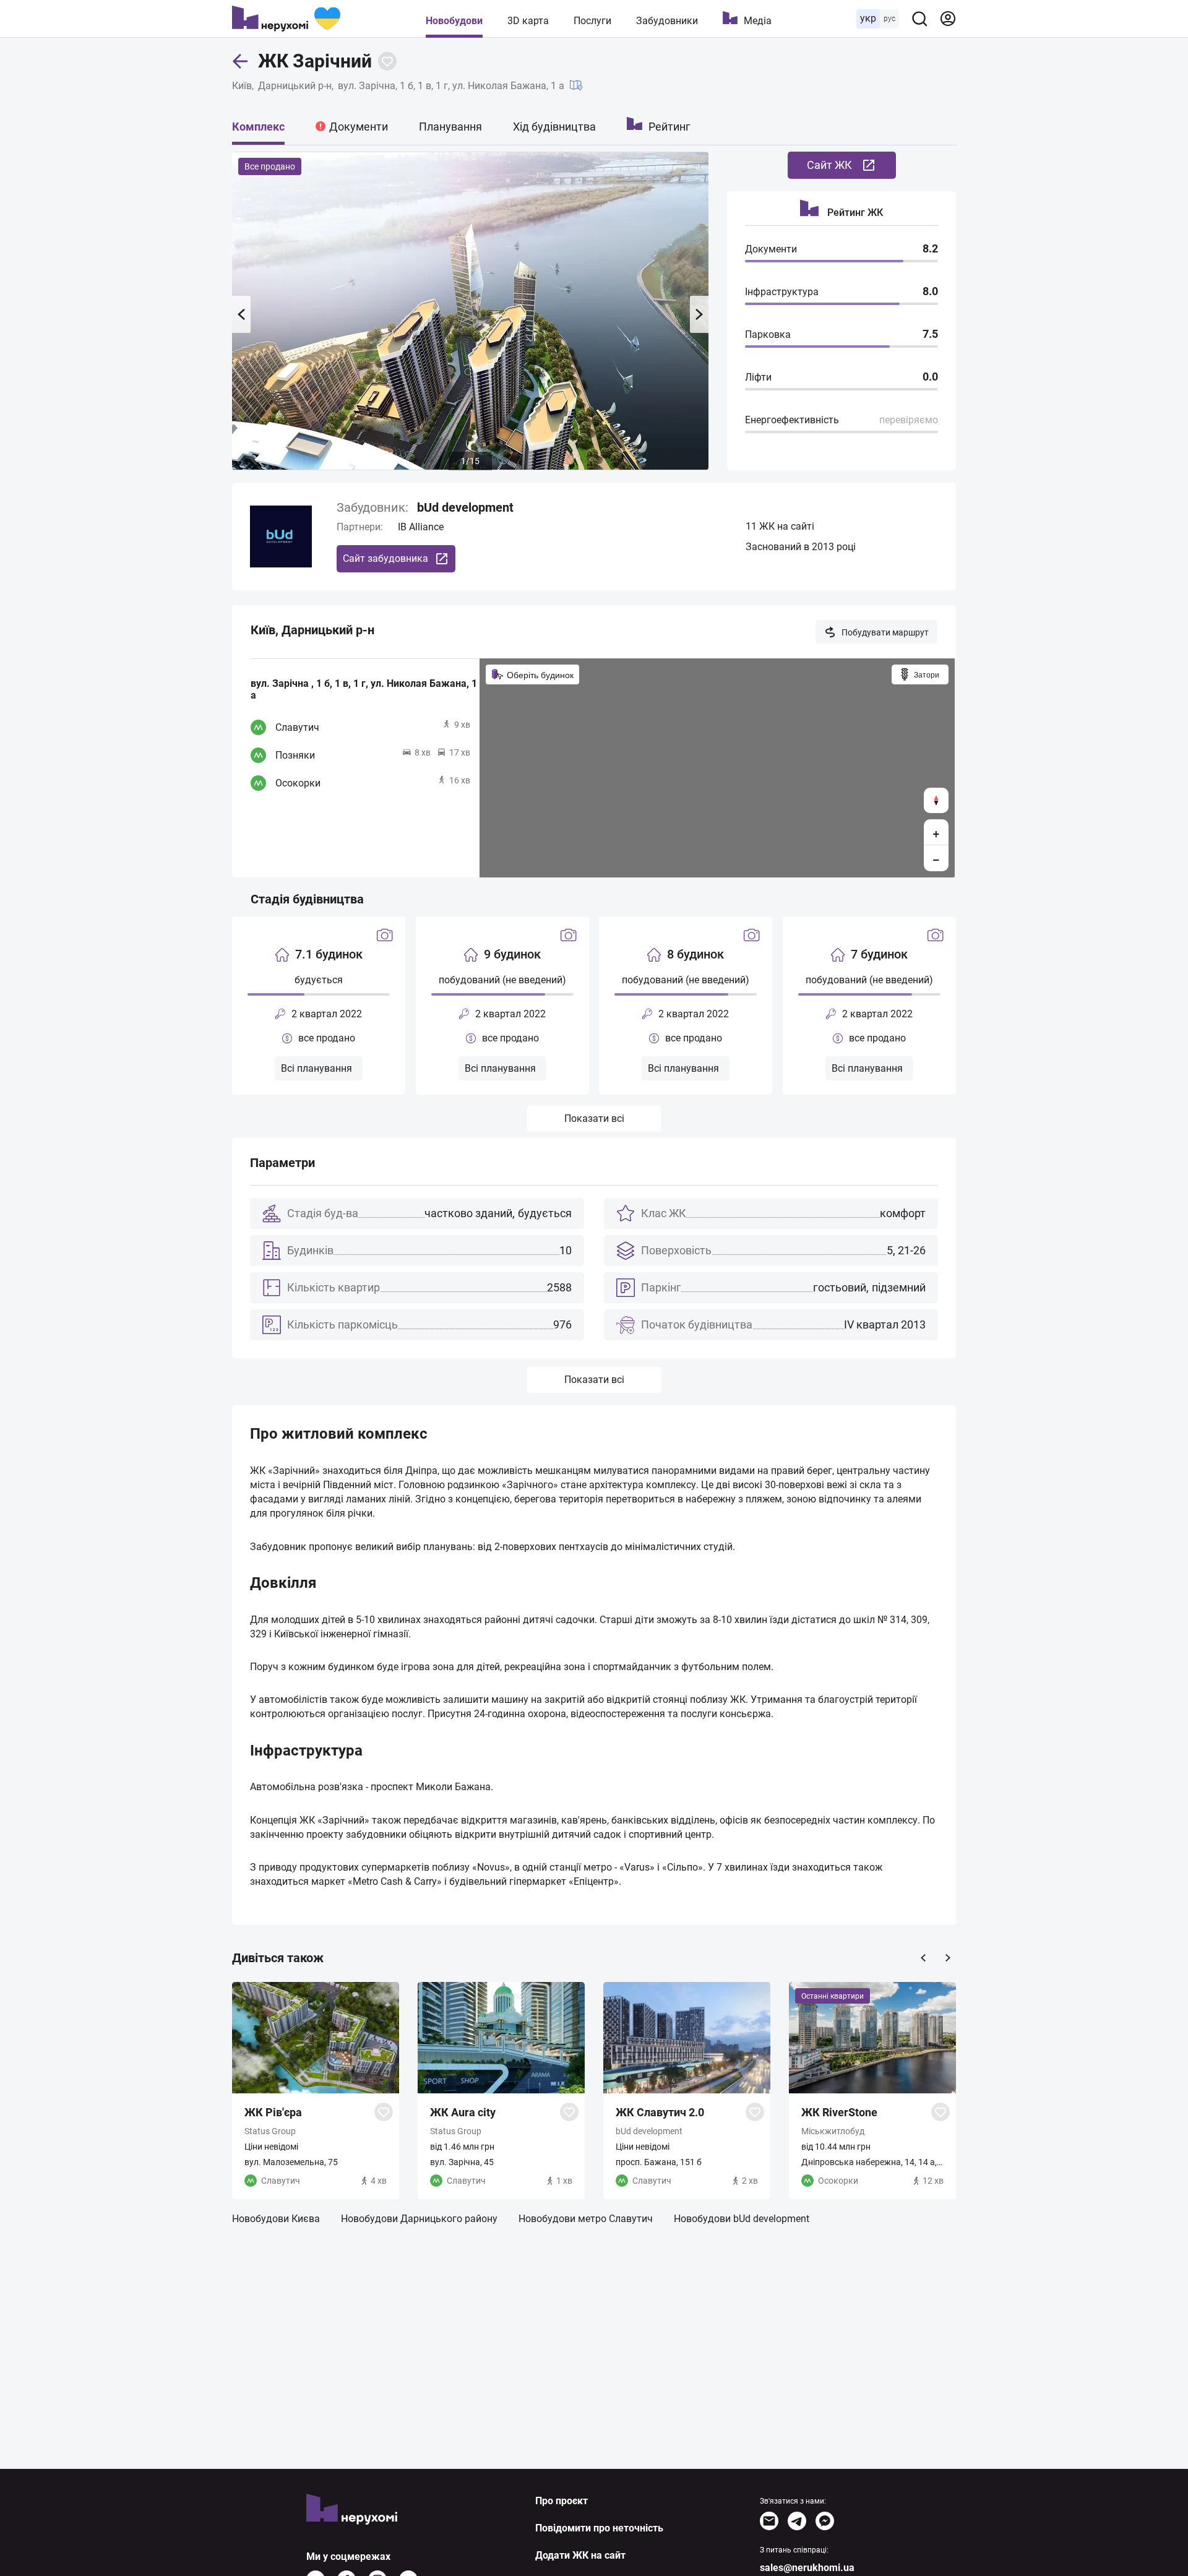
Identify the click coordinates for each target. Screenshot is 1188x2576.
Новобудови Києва (276, 2219)
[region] (717, 768)
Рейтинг (669, 127)
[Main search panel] (919, 19)
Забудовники (667, 21)
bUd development (465, 507)
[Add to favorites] (387, 61)
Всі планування (316, 1068)
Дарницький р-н (295, 86)
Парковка (768, 334)
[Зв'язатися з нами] (769, 2521)
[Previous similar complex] (923, 1958)
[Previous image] (241, 314)
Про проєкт (562, 2501)
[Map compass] (936, 800)
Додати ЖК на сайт (580, 2555)
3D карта (528, 21)
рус (889, 19)
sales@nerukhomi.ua (807, 2568)
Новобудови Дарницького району (419, 2219)
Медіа (758, 21)
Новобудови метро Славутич (586, 2219)
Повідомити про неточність (599, 2528)
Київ (242, 86)
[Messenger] (825, 2521)
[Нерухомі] (286, 19)
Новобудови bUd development (742, 2219)
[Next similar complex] (948, 1958)
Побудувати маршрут (885, 632)
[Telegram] (797, 2521)
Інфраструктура (782, 292)
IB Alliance (421, 527)
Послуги (592, 21)
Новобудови (454, 21)
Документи (359, 127)
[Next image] (699, 314)
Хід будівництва (554, 127)
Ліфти (758, 377)
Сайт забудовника (385, 558)
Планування (450, 127)
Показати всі (594, 1118)
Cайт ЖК (829, 165)
